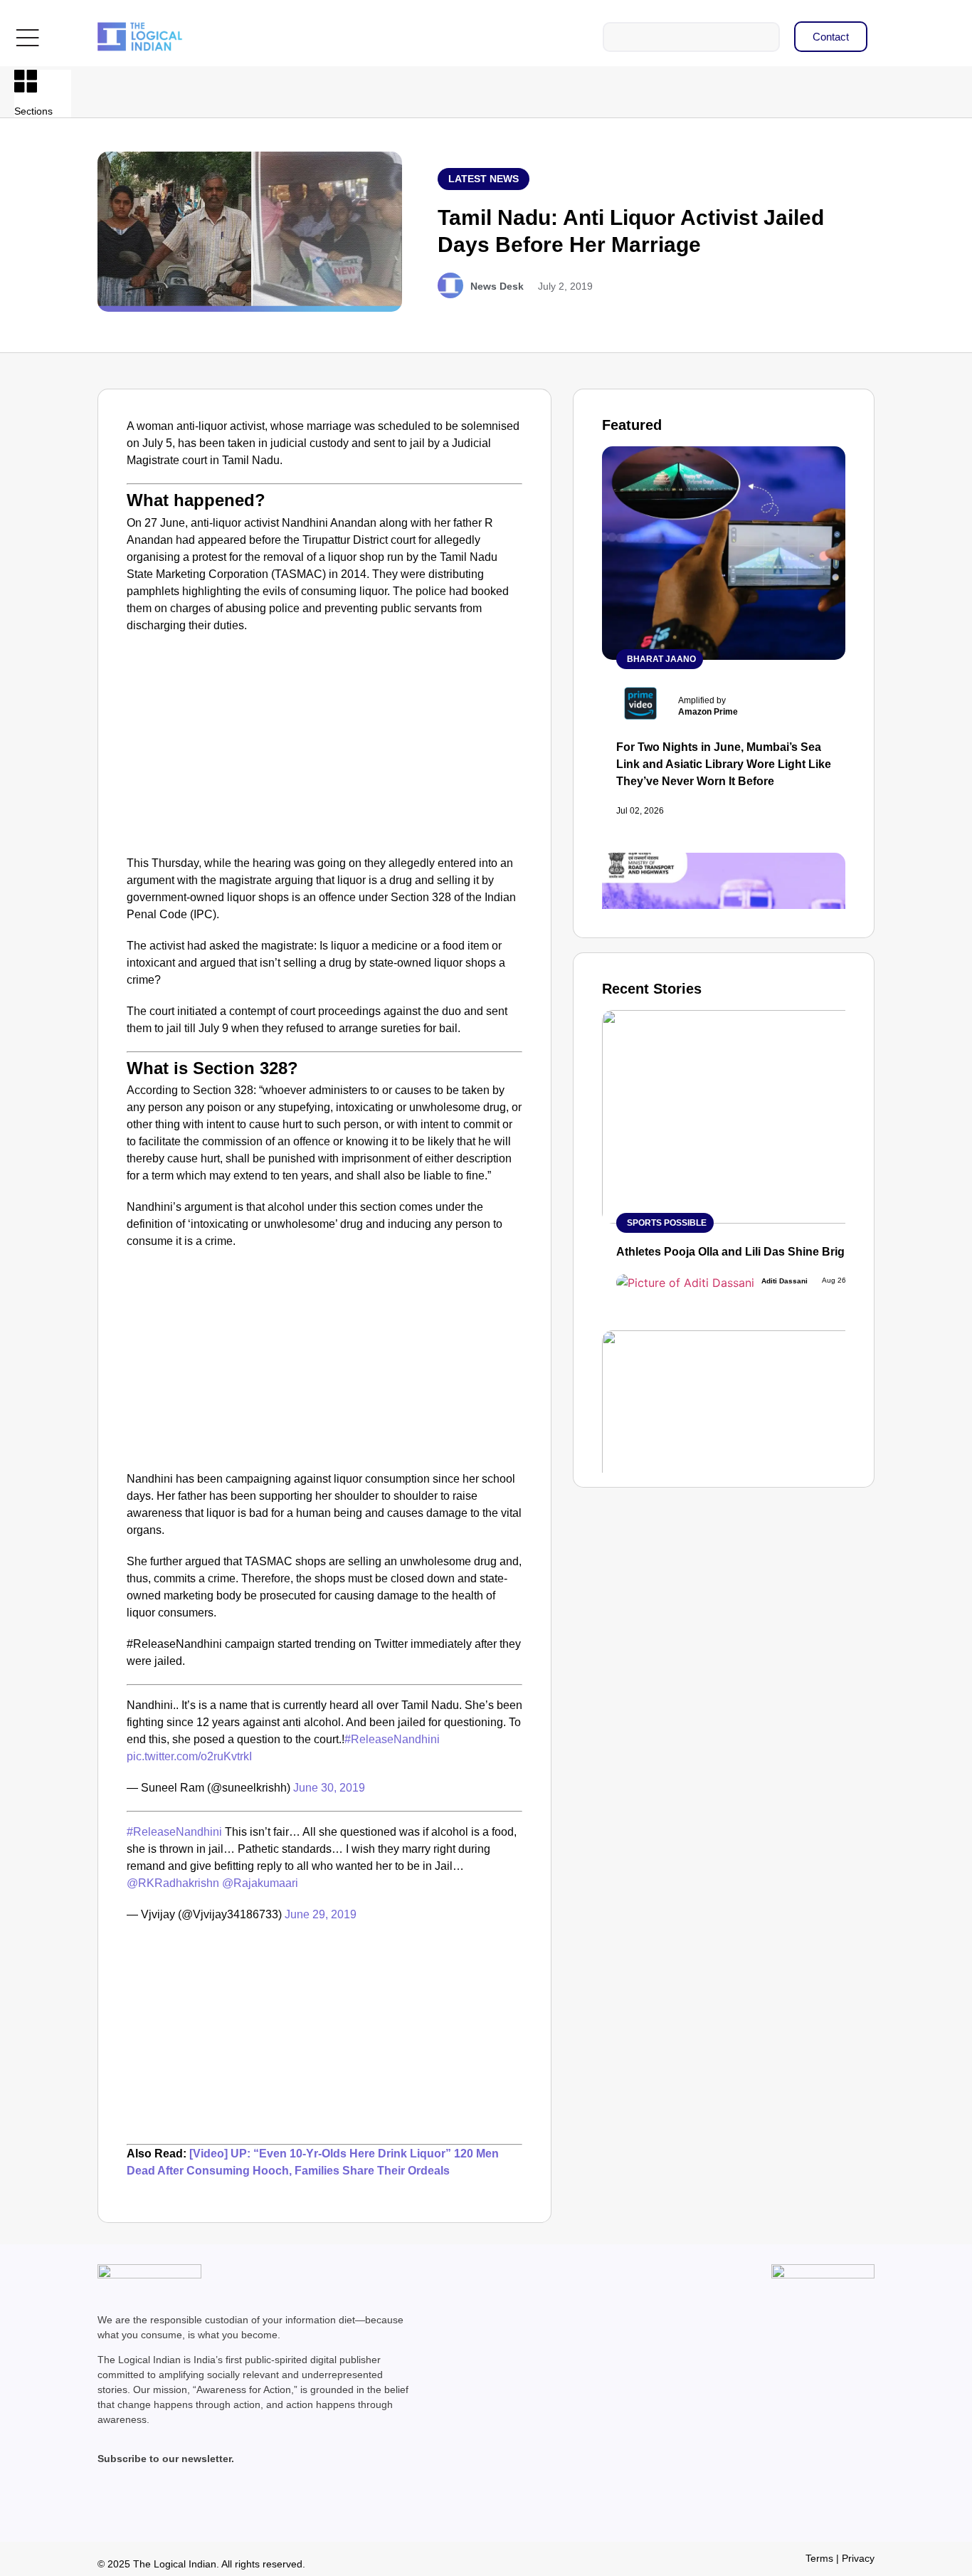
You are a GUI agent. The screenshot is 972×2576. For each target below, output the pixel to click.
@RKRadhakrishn (173, 1883)
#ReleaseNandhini (392, 1739)
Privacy (858, 2558)
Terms (819, 2558)
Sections (33, 111)
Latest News (484, 179)
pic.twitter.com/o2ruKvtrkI (189, 1756)
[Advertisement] (324, 748)
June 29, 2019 (321, 1914)
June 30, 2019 (329, 1788)
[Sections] (26, 81)
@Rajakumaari (260, 1883)
